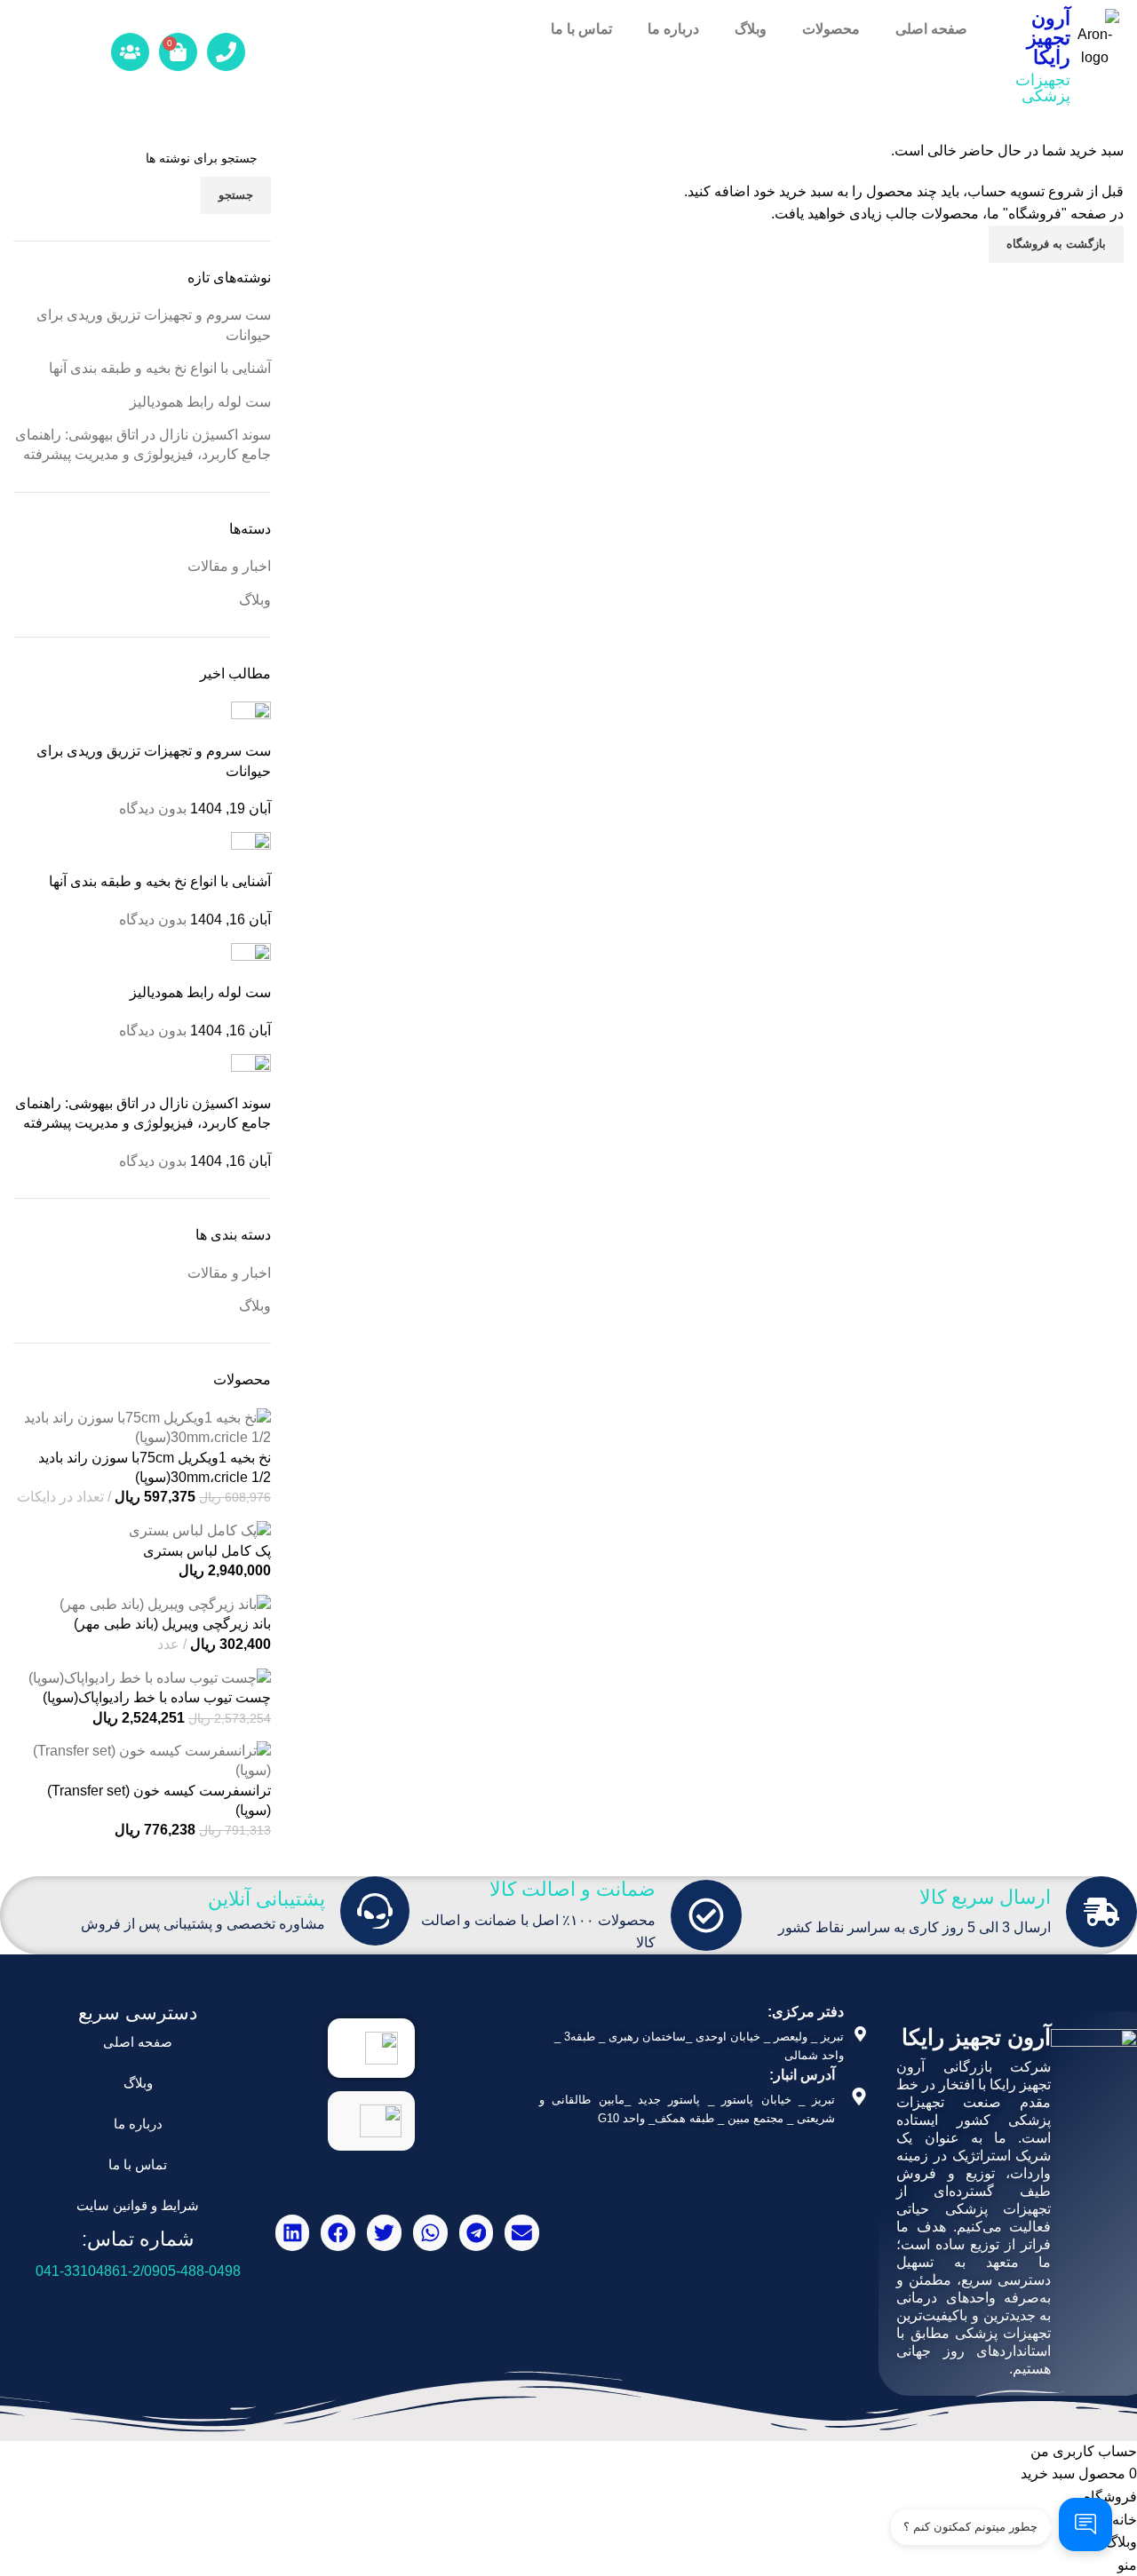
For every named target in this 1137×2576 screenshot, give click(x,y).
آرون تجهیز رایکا (1049, 38)
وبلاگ (751, 29)
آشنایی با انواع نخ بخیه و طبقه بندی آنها (160, 368)
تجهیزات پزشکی (1043, 88)
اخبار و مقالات (229, 566)
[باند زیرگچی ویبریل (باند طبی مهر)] (165, 1603)
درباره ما (673, 29)
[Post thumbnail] (251, 721)
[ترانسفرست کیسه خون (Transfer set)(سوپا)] (142, 1760)
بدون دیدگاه (153, 808)
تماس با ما (581, 29)
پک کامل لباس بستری (207, 1551)
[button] (522, 2233)
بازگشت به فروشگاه (1056, 244)
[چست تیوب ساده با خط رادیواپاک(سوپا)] (150, 1677)
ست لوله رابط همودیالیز (200, 402)
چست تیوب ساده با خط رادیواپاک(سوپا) (157, 1697)
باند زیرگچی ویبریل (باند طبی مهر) (172, 1624)
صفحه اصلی (931, 29)
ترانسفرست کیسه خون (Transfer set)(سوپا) (159, 1800)
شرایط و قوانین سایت (138, 2205)
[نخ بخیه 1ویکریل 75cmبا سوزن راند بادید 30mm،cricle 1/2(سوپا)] (142, 1427)
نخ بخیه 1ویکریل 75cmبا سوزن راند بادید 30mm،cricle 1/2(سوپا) (155, 1467)
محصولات (831, 29)
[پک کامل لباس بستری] (200, 1530)
